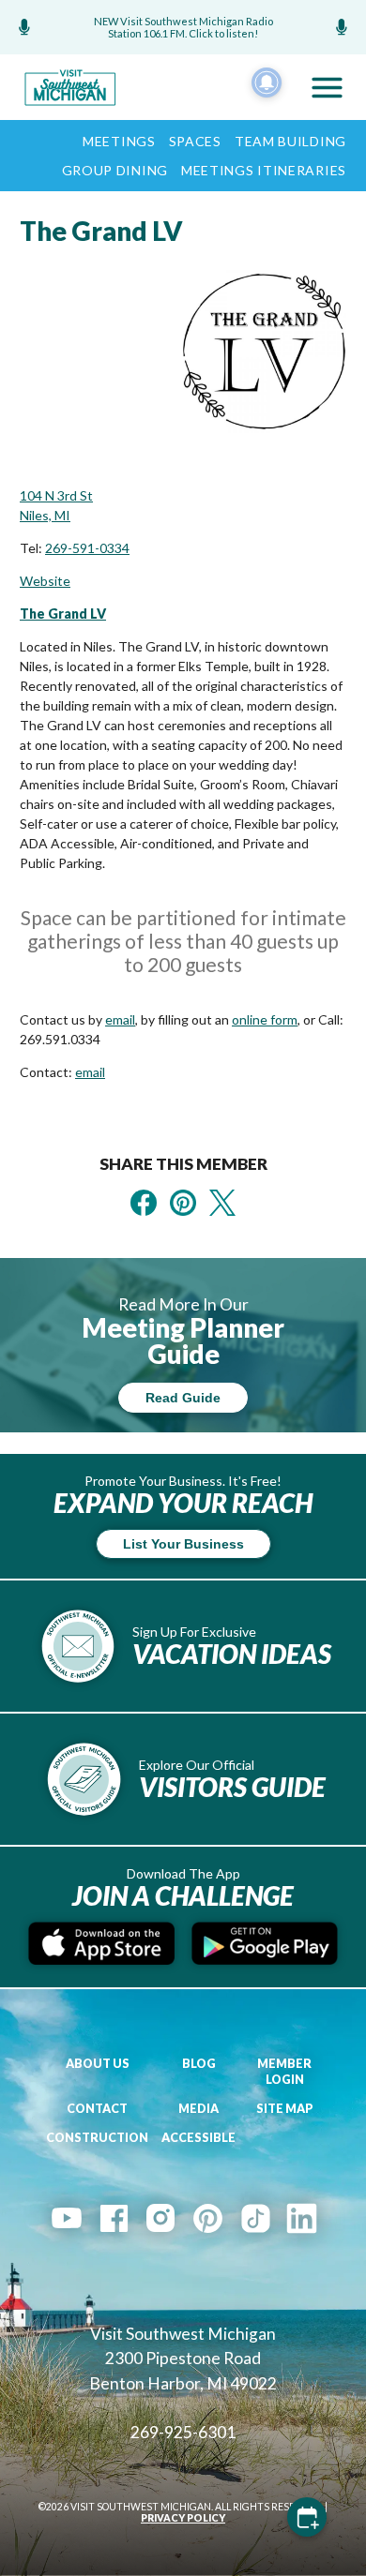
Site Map (285, 2109)
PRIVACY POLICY (183, 2518)
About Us (98, 2064)
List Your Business (183, 1544)
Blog (199, 2064)
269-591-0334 (87, 548)
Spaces (195, 141)
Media (198, 2109)
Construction (97, 2138)
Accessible (198, 2138)
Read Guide (183, 1398)
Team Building (290, 141)
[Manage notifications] (267, 82)
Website (45, 581)
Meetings (119, 141)
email (120, 1019)
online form (265, 1019)
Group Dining (115, 170)
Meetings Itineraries (264, 170)
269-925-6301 (183, 2432)
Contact (97, 2109)
